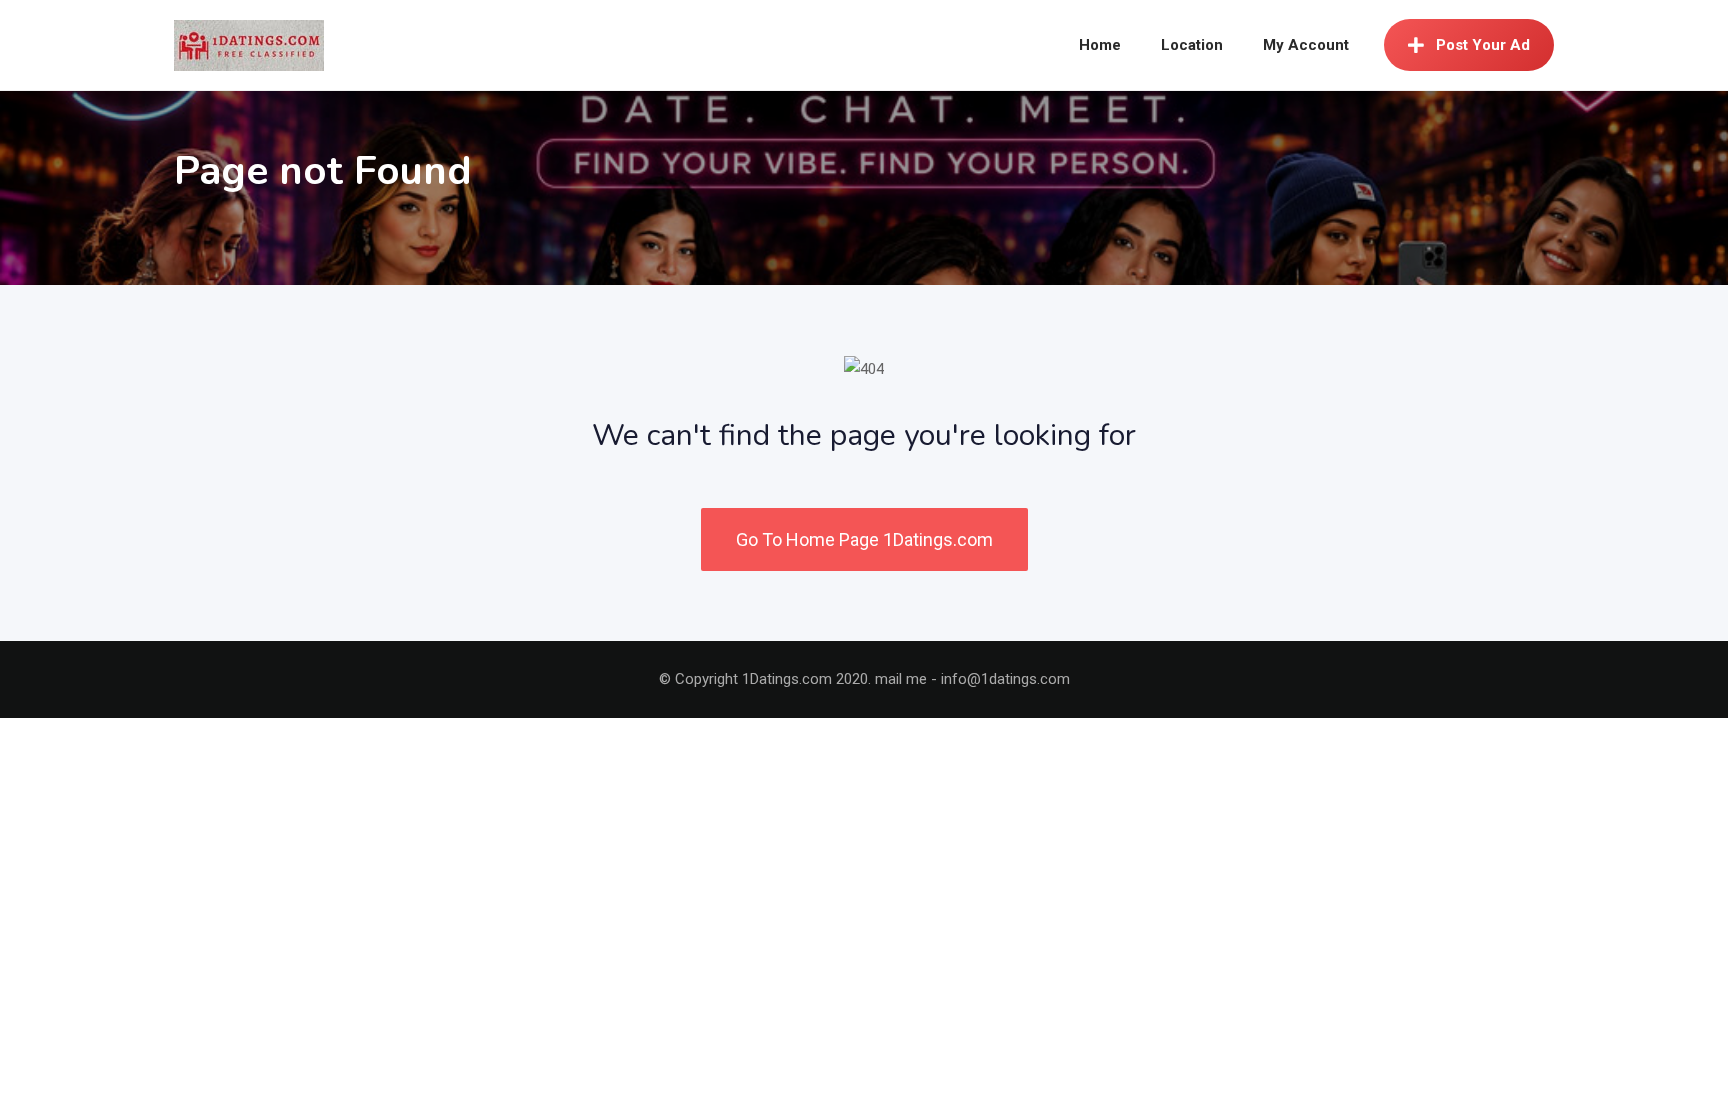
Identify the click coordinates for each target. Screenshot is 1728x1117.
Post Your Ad (1483, 45)
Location (1192, 45)
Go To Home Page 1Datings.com (864, 539)
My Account (1306, 45)
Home (1100, 45)
